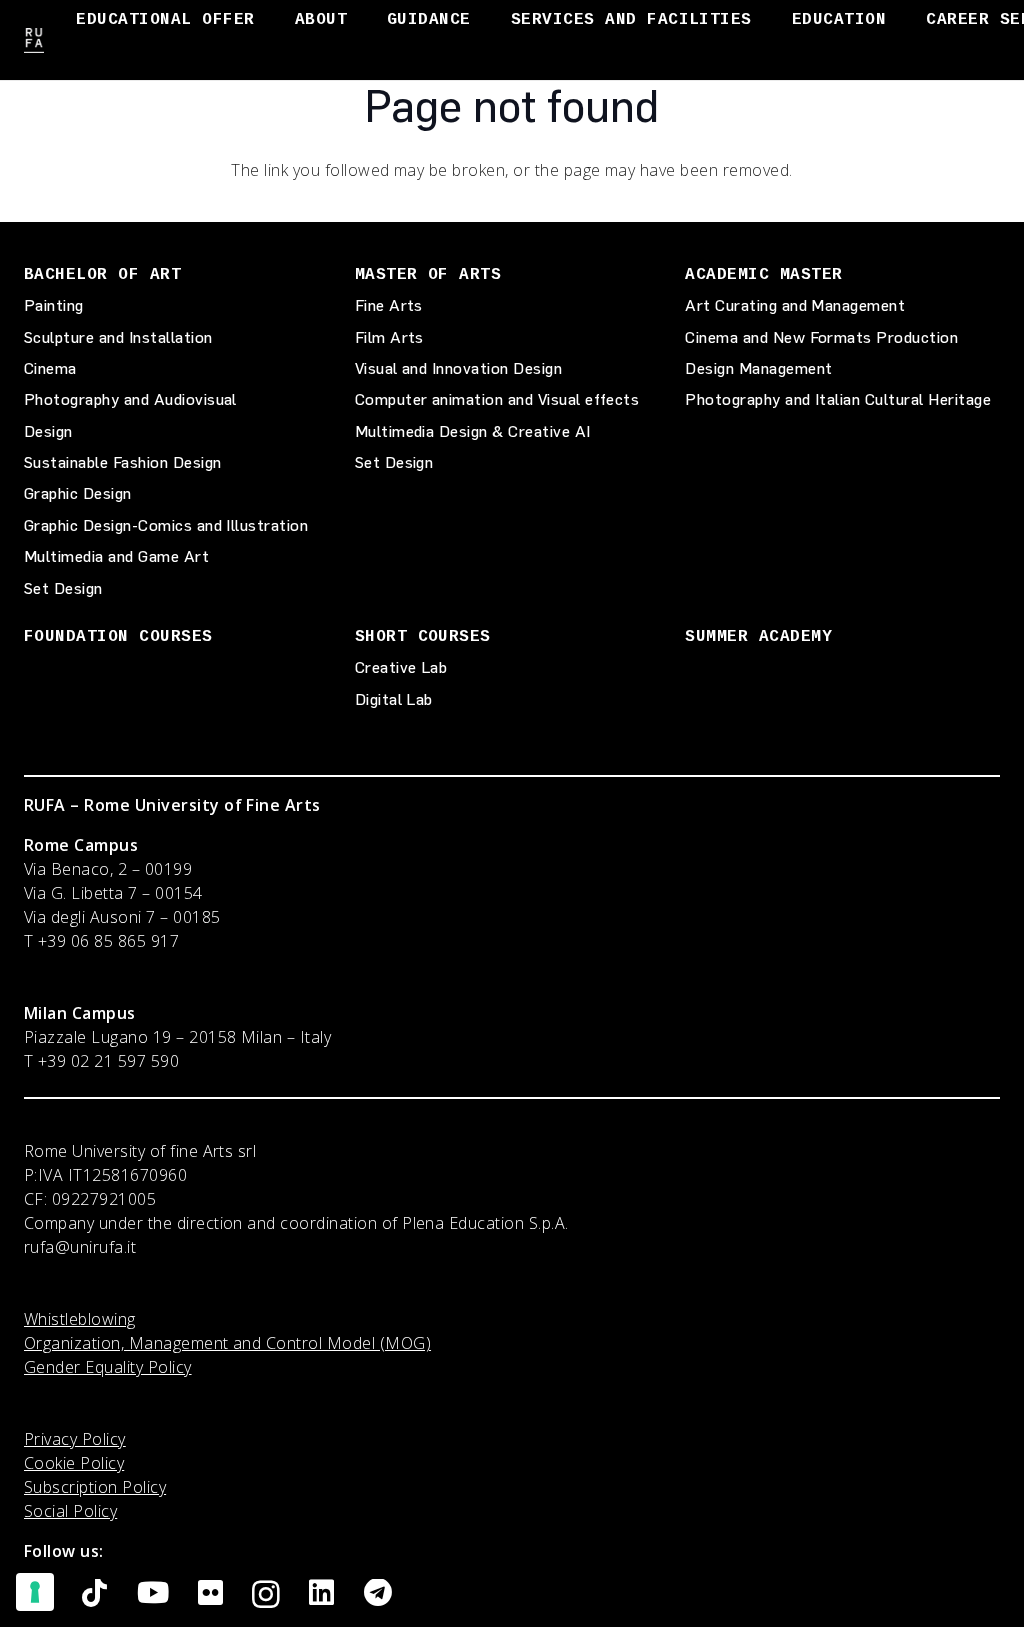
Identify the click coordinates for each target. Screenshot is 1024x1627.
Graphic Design (78, 493)
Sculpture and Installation (118, 337)
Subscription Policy (95, 1487)
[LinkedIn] (321, 1593)
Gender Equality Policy (108, 1367)
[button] (269, 19)
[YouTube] (153, 1593)
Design (48, 431)
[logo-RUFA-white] (34, 40)
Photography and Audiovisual (130, 399)
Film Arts (389, 337)
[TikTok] (94, 1593)
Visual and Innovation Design (458, 368)
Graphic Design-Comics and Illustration (166, 525)
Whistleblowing (80, 1319)
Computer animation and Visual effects (497, 399)
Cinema (50, 368)
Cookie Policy (74, 1463)
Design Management (758, 368)
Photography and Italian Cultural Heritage (838, 399)
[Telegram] (378, 1593)
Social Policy (70, 1511)
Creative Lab (401, 667)
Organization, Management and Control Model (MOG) (227, 1343)
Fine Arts (389, 305)
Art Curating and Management (795, 305)
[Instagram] (266, 1595)
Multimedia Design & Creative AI (473, 431)
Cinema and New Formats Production (821, 337)
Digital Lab (394, 699)
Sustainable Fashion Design (122, 462)
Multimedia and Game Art (116, 556)
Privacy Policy (75, 1439)
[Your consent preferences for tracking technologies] (35, 1592)
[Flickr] (210, 1593)
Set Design (63, 588)
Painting (54, 305)
